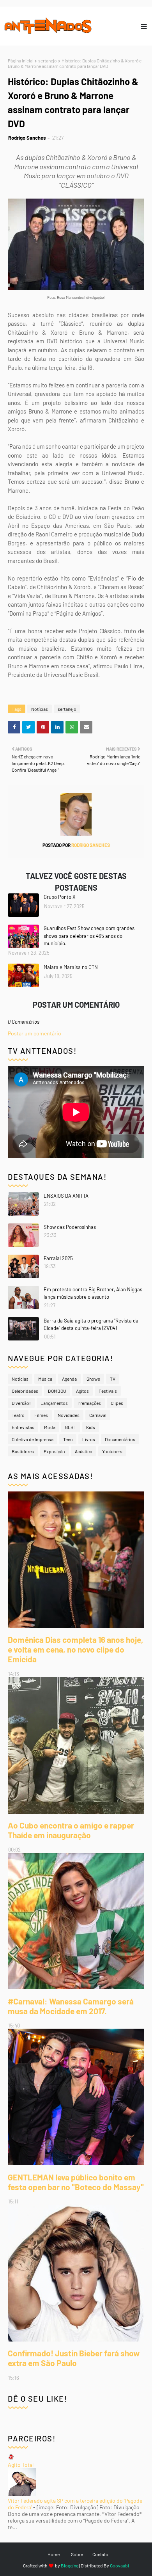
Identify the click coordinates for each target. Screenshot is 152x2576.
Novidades (69, 1415)
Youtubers (112, 1451)
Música (45, 1379)
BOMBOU (57, 1391)
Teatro (18, 1415)
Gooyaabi (119, 2565)
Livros (89, 1439)
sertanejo (48, 60)
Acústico (84, 1451)
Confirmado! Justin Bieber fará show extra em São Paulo (74, 2358)
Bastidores (23, 1451)
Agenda (69, 1379)
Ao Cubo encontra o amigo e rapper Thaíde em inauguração (71, 1830)
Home (54, 2554)
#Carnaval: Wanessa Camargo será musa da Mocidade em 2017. (71, 2006)
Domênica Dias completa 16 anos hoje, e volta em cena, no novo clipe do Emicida (76, 1649)
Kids (91, 1427)
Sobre (77, 2554)
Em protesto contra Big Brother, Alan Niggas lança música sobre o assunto (93, 1293)
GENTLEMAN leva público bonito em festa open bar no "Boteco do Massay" (76, 2182)
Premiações (89, 1403)
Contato (100, 2554)
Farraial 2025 (58, 1258)
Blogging (70, 2565)
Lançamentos (54, 1403)
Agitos (82, 1391)
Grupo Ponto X (60, 897)
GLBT (71, 1427)
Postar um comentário (34, 1033)
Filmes (41, 1415)
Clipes (117, 1403)
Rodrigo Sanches (27, 138)
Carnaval (98, 1415)
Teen (68, 1439)
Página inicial (21, 60)
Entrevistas (23, 1427)
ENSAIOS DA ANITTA (66, 1196)
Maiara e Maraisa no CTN (71, 967)
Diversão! (21, 1403)
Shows (93, 1379)
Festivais (108, 1391)
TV (113, 1379)
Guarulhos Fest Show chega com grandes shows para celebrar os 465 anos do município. (89, 936)
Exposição (54, 1451)
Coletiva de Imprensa (33, 1439)
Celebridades (25, 1391)
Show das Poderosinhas (70, 1227)
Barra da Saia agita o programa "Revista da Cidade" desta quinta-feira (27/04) (91, 1324)
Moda (50, 1427)
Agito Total (21, 2465)
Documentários (120, 1439)
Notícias (40, 709)
